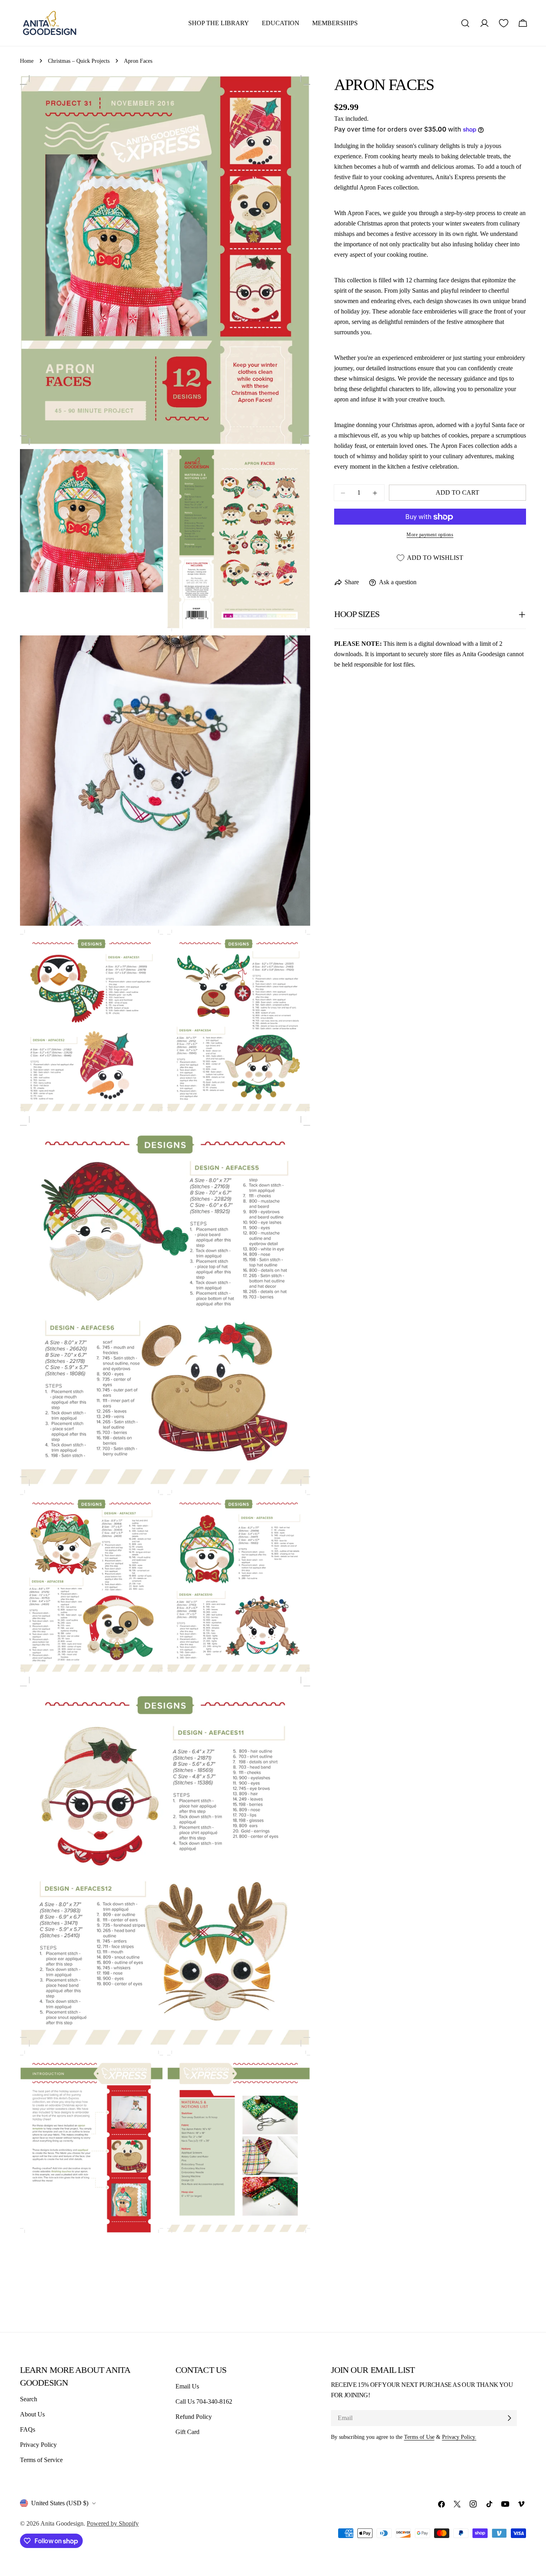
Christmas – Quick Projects (79, 61)
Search (29, 2399)
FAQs (28, 2429)
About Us (32, 2414)
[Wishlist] (504, 23)
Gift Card (187, 2432)
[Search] (465, 23)
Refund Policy (194, 2417)
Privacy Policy (38, 2445)
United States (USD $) (60, 2503)
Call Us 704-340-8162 (204, 2401)
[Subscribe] (509, 2418)
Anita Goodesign (62, 2523)
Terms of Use (419, 2437)
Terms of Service (41, 2460)
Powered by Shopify (113, 2523)
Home (27, 61)
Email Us (187, 2386)
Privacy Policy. (459, 2437)
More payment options (430, 535)
